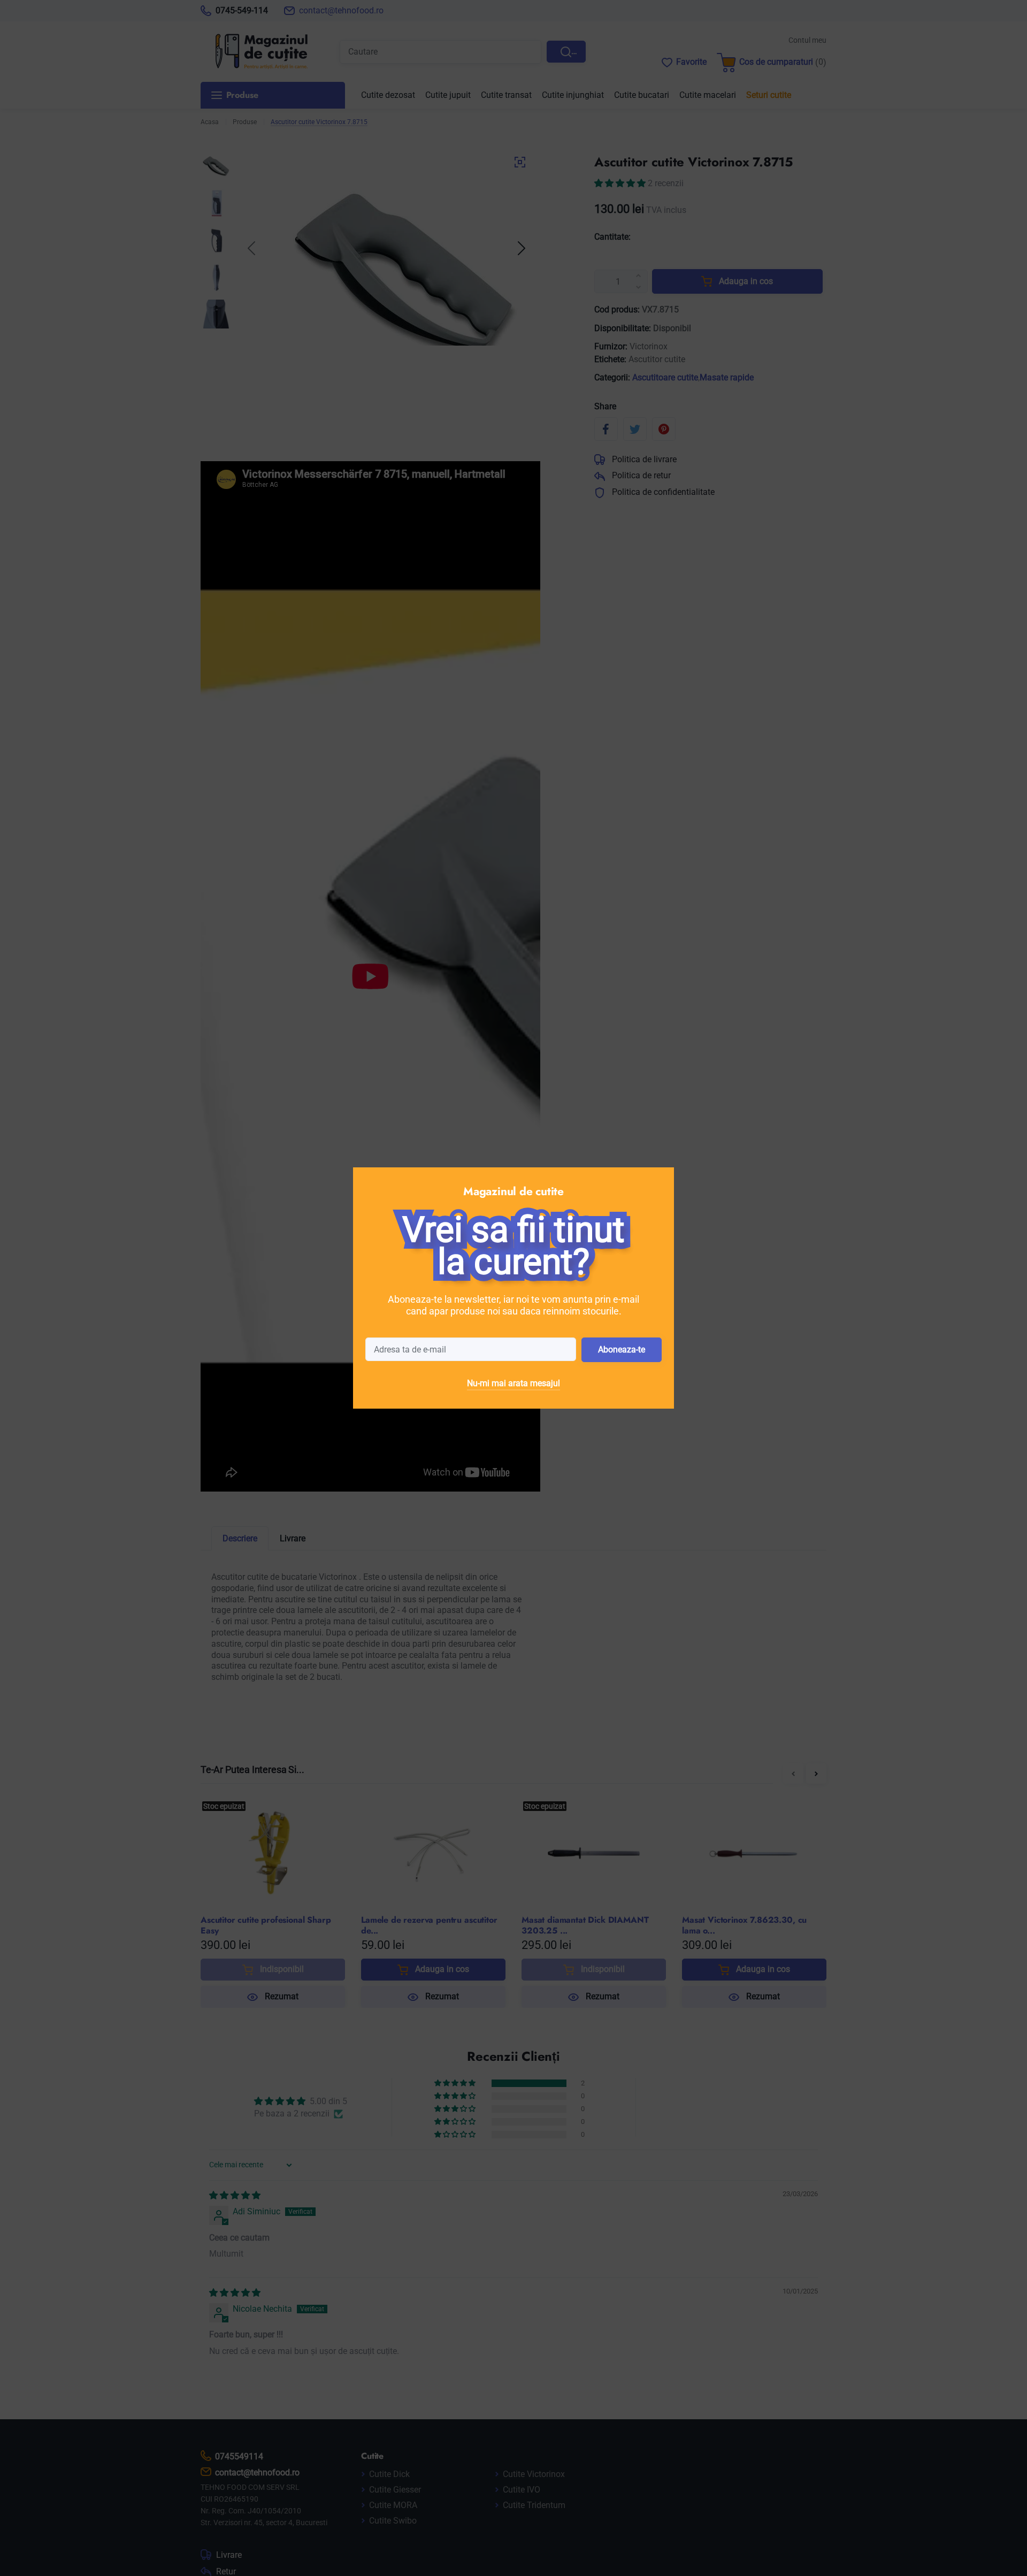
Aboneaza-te (622, 1350)
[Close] (661, 1181)
